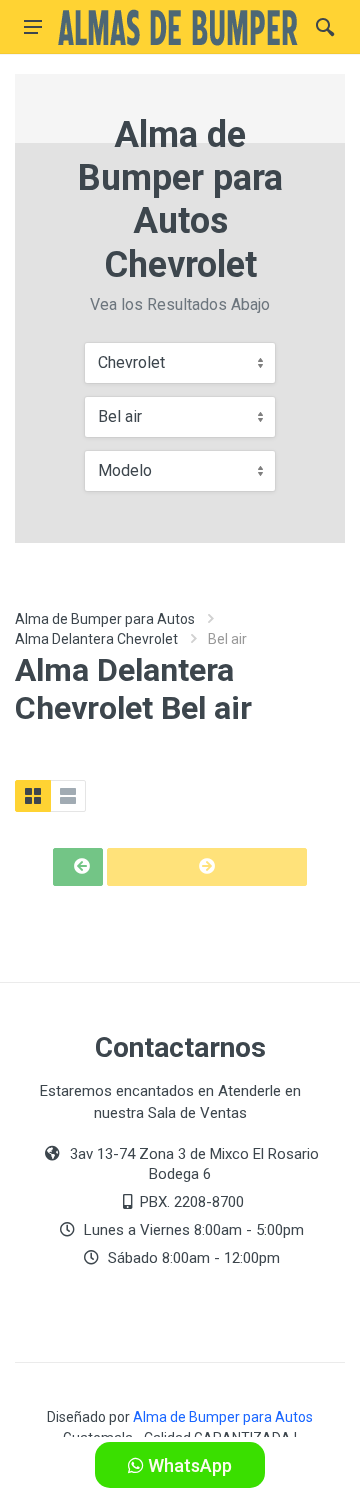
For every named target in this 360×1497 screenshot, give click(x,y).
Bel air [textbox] (120, 416)
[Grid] (33, 796)
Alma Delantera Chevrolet (96, 639)
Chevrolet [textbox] (131, 362)
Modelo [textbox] (125, 470)
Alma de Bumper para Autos (105, 619)
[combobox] (180, 363)
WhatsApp (188, 1465)
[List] (68, 796)
